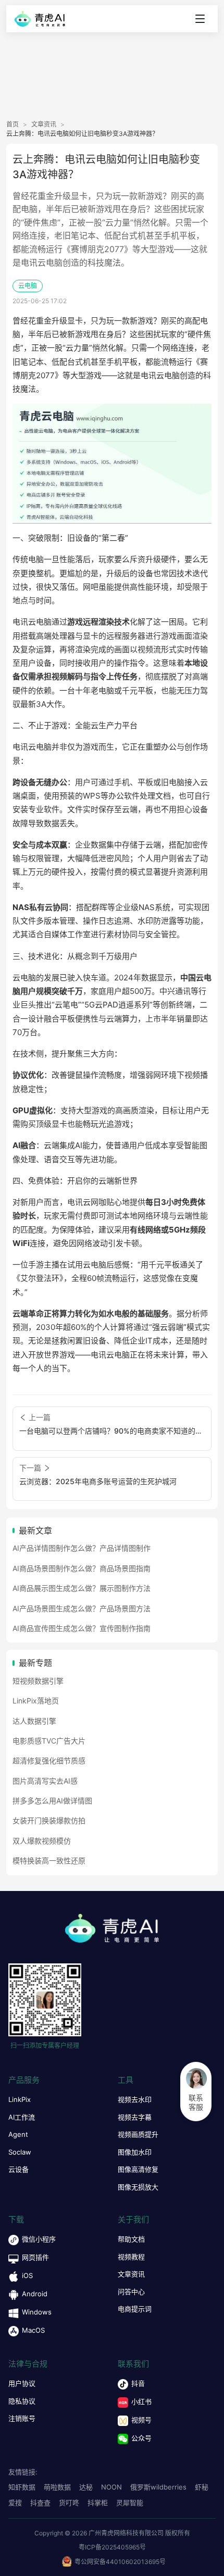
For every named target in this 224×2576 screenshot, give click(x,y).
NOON (111, 2487)
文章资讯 (44, 125)
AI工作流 (22, 2117)
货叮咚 (69, 2503)
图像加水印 (135, 2152)
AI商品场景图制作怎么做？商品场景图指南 (82, 1568)
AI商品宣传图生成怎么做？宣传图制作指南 (82, 1628)
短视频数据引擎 (38, 1681)
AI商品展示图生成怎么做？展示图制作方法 (82, 1588)
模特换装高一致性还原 (49, 1861)
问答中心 (131, 2292)
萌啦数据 (57, 2487)
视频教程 (131, 2257)
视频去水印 (135, 2099)
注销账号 (22, 2418)
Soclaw (20, 2152)
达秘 (86, 2487)
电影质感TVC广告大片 (49, 1741)
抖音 (138, 2383)
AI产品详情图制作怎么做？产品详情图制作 (82, 1548)
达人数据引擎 (34, 1721)
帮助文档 (131, 2239)
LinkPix (20, 2099)
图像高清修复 (138, 2169)
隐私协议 (22, 2401)
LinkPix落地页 (36, 1701)
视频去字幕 (135, 2117)
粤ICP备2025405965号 (112, 2547)
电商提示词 (135, 2309)
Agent (18, 2134)
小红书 (141, 2401)
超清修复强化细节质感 (49, 1760)
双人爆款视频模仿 (42, 1841)
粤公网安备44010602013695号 (120, 2562)
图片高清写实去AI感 (45, 1781)
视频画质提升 (138, 2134)
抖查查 (40, 2503)
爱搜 (15, 2503)
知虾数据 (22, 2487)
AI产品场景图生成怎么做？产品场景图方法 (82, 1608)
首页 (13, 125)
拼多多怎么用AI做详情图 (52, 1801)
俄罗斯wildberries (158, 2487)
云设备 (18, 2169)
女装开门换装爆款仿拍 (49, 1820)
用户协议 (22, 2383)
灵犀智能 (130, 2503)
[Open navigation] (200, 19)
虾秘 (202, 2487)
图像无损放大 (138, 2187)
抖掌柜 (98, 2503)
